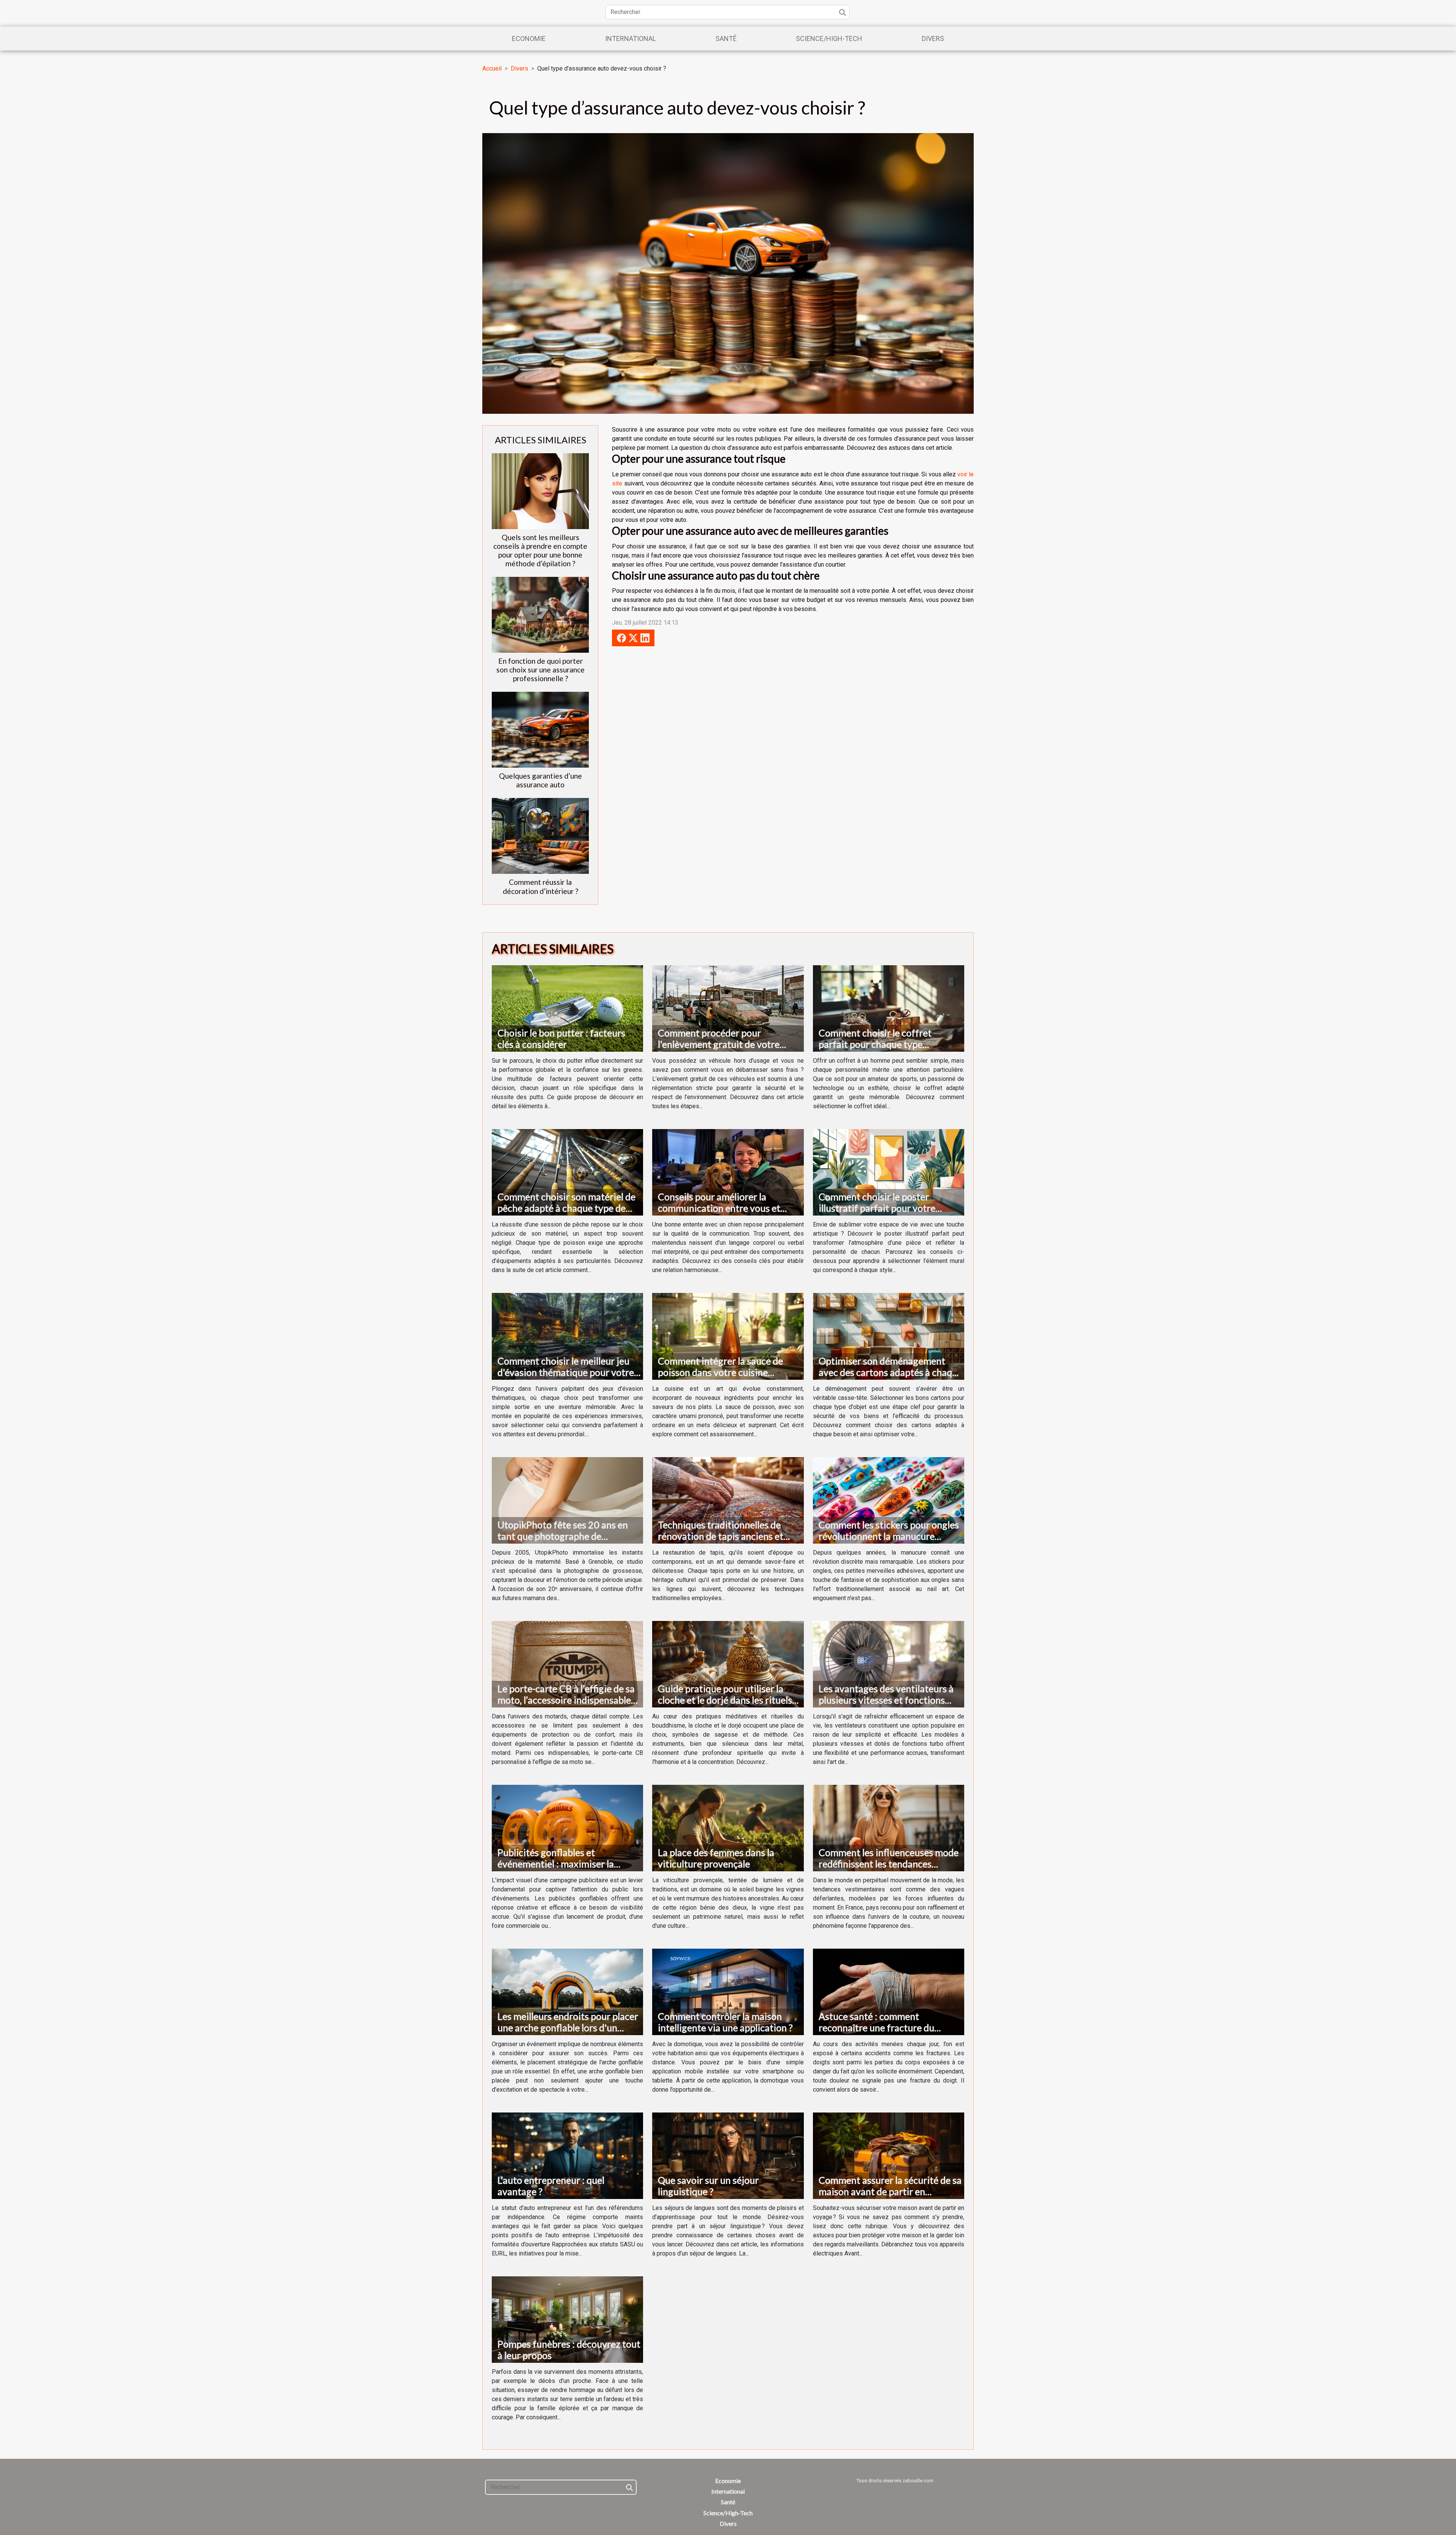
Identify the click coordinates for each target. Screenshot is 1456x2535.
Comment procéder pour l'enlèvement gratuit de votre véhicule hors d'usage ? (719, 1044)
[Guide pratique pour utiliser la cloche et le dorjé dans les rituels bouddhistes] (728, 1664)
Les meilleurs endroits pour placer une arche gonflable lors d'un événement (568, 2028)
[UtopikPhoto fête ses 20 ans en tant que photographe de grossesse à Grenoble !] (567, 1500)
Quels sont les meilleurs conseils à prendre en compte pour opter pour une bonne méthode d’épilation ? (540, 550)
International (631, 38)
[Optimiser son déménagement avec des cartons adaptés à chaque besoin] (889, 1336)
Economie (529, 38)
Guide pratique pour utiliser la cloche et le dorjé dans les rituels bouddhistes (725, 1700)
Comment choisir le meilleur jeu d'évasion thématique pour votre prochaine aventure (566, 1372)
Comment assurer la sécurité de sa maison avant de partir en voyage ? (890, 2191)
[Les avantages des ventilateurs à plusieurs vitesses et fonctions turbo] (889, 1664)
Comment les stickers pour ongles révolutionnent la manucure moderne (889, 1536)
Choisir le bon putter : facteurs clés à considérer (561, 1038)
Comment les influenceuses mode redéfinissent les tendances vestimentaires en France (889, 1864)
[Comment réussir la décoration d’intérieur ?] (540, 836)
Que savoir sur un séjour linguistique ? (708, 2186)
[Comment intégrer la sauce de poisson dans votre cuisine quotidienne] (728, 1336)
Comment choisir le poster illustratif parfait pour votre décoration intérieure (877, 1208)
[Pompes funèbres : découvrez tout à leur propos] (567, 2319)
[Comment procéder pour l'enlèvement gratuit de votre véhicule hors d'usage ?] (728, 1008)
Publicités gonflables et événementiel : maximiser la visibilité (556, 1864)
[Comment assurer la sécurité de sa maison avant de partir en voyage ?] (889, 2155)
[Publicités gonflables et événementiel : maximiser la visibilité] (567, 1827)
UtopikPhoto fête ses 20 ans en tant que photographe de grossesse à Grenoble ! (563, 1536)
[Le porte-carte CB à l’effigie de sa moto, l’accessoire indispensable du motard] (567, 1664)
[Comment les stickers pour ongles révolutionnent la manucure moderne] (889, 1500)
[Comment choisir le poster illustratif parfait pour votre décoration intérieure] (889, 1172)
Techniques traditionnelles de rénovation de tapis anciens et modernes (721, 1536)
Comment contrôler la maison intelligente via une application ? (725, 2022)
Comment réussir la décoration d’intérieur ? (541, 886)
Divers (933, 38)
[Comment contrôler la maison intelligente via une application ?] (728, 1991)
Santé (726, 38)
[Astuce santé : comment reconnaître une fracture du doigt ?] (889, 1991)
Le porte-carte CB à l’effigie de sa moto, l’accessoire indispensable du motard (566, 1700)
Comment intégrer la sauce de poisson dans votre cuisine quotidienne (720, 1372)
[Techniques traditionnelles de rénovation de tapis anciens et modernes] (728, 1500)
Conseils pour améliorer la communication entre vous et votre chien (719, 1208)
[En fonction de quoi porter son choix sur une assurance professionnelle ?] (540, 615)
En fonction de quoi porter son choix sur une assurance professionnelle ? (541, 670)
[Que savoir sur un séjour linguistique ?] (728, 2155)
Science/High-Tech (829, 38)
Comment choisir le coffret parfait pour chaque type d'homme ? (875, 1044)
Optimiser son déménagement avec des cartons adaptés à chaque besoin (890, 1372)
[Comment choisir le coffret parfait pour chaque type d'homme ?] (889, 1008)
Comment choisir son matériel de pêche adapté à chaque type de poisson (566, 1208)
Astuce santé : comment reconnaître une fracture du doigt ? (876, 2028)
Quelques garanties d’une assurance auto (541, 780)
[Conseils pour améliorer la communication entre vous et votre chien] (728, 1172)
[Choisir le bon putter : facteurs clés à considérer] (567, 1008)
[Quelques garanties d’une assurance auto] (540, 730)
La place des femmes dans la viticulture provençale (716, 1858)
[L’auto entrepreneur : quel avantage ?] (567, 2155)
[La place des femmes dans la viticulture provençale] (728, 1827)
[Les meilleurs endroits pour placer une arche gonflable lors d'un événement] (567, 1991)
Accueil (492, 68)
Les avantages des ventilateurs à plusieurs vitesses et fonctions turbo (886, 1700)
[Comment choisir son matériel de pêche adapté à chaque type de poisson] (567, 1172)
